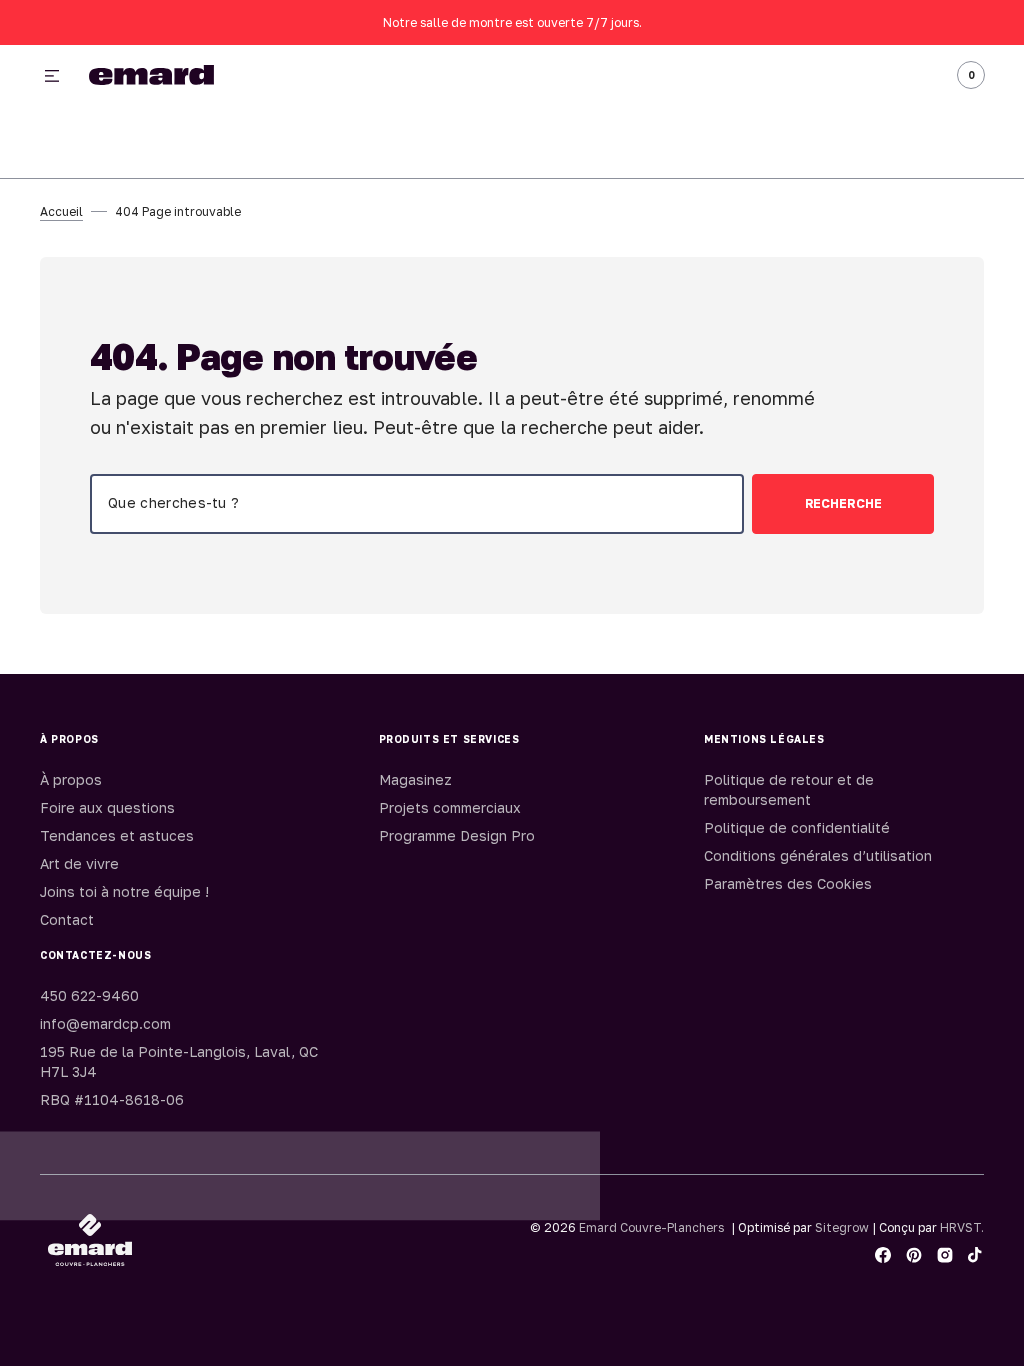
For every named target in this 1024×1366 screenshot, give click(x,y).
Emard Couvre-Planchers (651, 1227)
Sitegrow (842, 1227)
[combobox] (417, 504)
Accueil (61, 211)
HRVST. (962, 1227)
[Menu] (52, 77)
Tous (760, 75)
